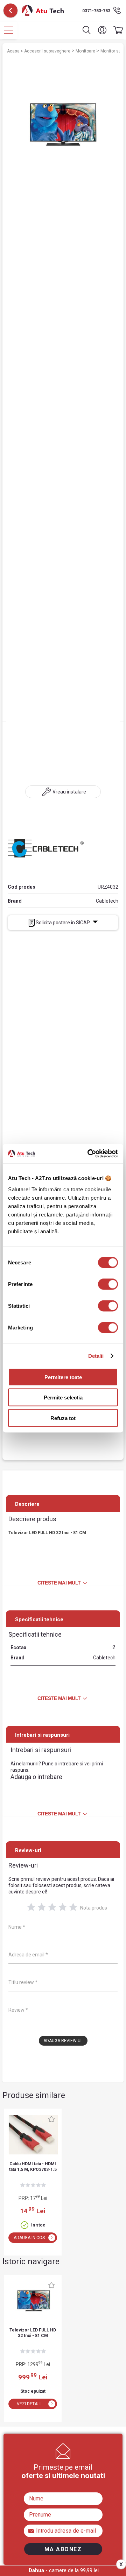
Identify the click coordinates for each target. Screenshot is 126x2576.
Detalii (96, 1356)
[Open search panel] (87, 30)
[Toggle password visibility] (32, 2530)
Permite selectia (63, 1398)
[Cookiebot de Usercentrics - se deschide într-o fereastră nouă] (89, 1153)
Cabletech (107, 901)
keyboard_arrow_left (10, 10)
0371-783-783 (96, 11)
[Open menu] (9, 30)
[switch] (108, 1284)
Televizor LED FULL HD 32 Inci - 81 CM (33, 2333)
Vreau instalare (69, 792)
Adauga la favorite (51, 2119)
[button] (102, 30)
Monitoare (86, 51)
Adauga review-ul (63, 2041)
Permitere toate (63, 1377)
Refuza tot (63, 1418)
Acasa (14, 51)
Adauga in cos (29, 2238)
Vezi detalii (29, 2404)
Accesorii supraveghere (48, 51)
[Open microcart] (117, 30)
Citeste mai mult (59, 1583)
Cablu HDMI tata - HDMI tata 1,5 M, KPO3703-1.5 (33, 2167)
